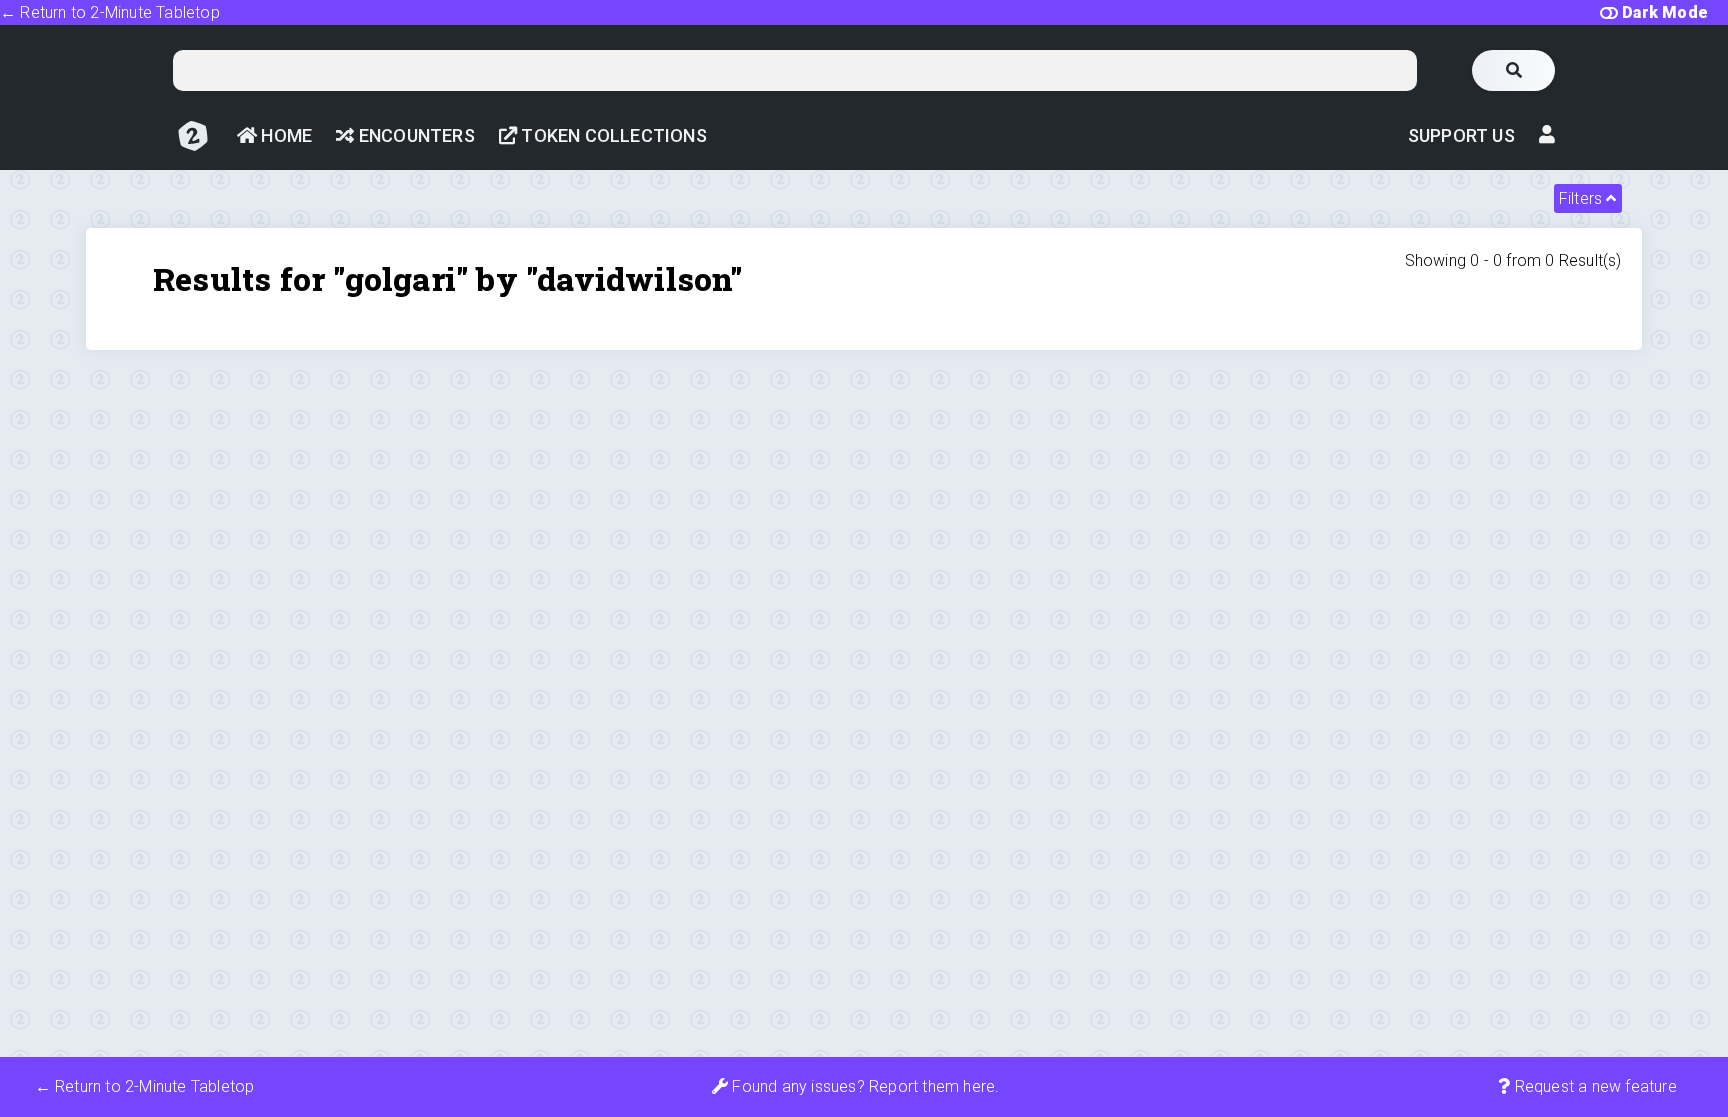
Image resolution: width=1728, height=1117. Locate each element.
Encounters (414, 135)
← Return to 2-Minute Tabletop (110, 12)
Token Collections (612, 135)
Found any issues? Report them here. (863, 1086)
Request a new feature (1593, 1086)
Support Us (1461, 135)
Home (284, 135)
